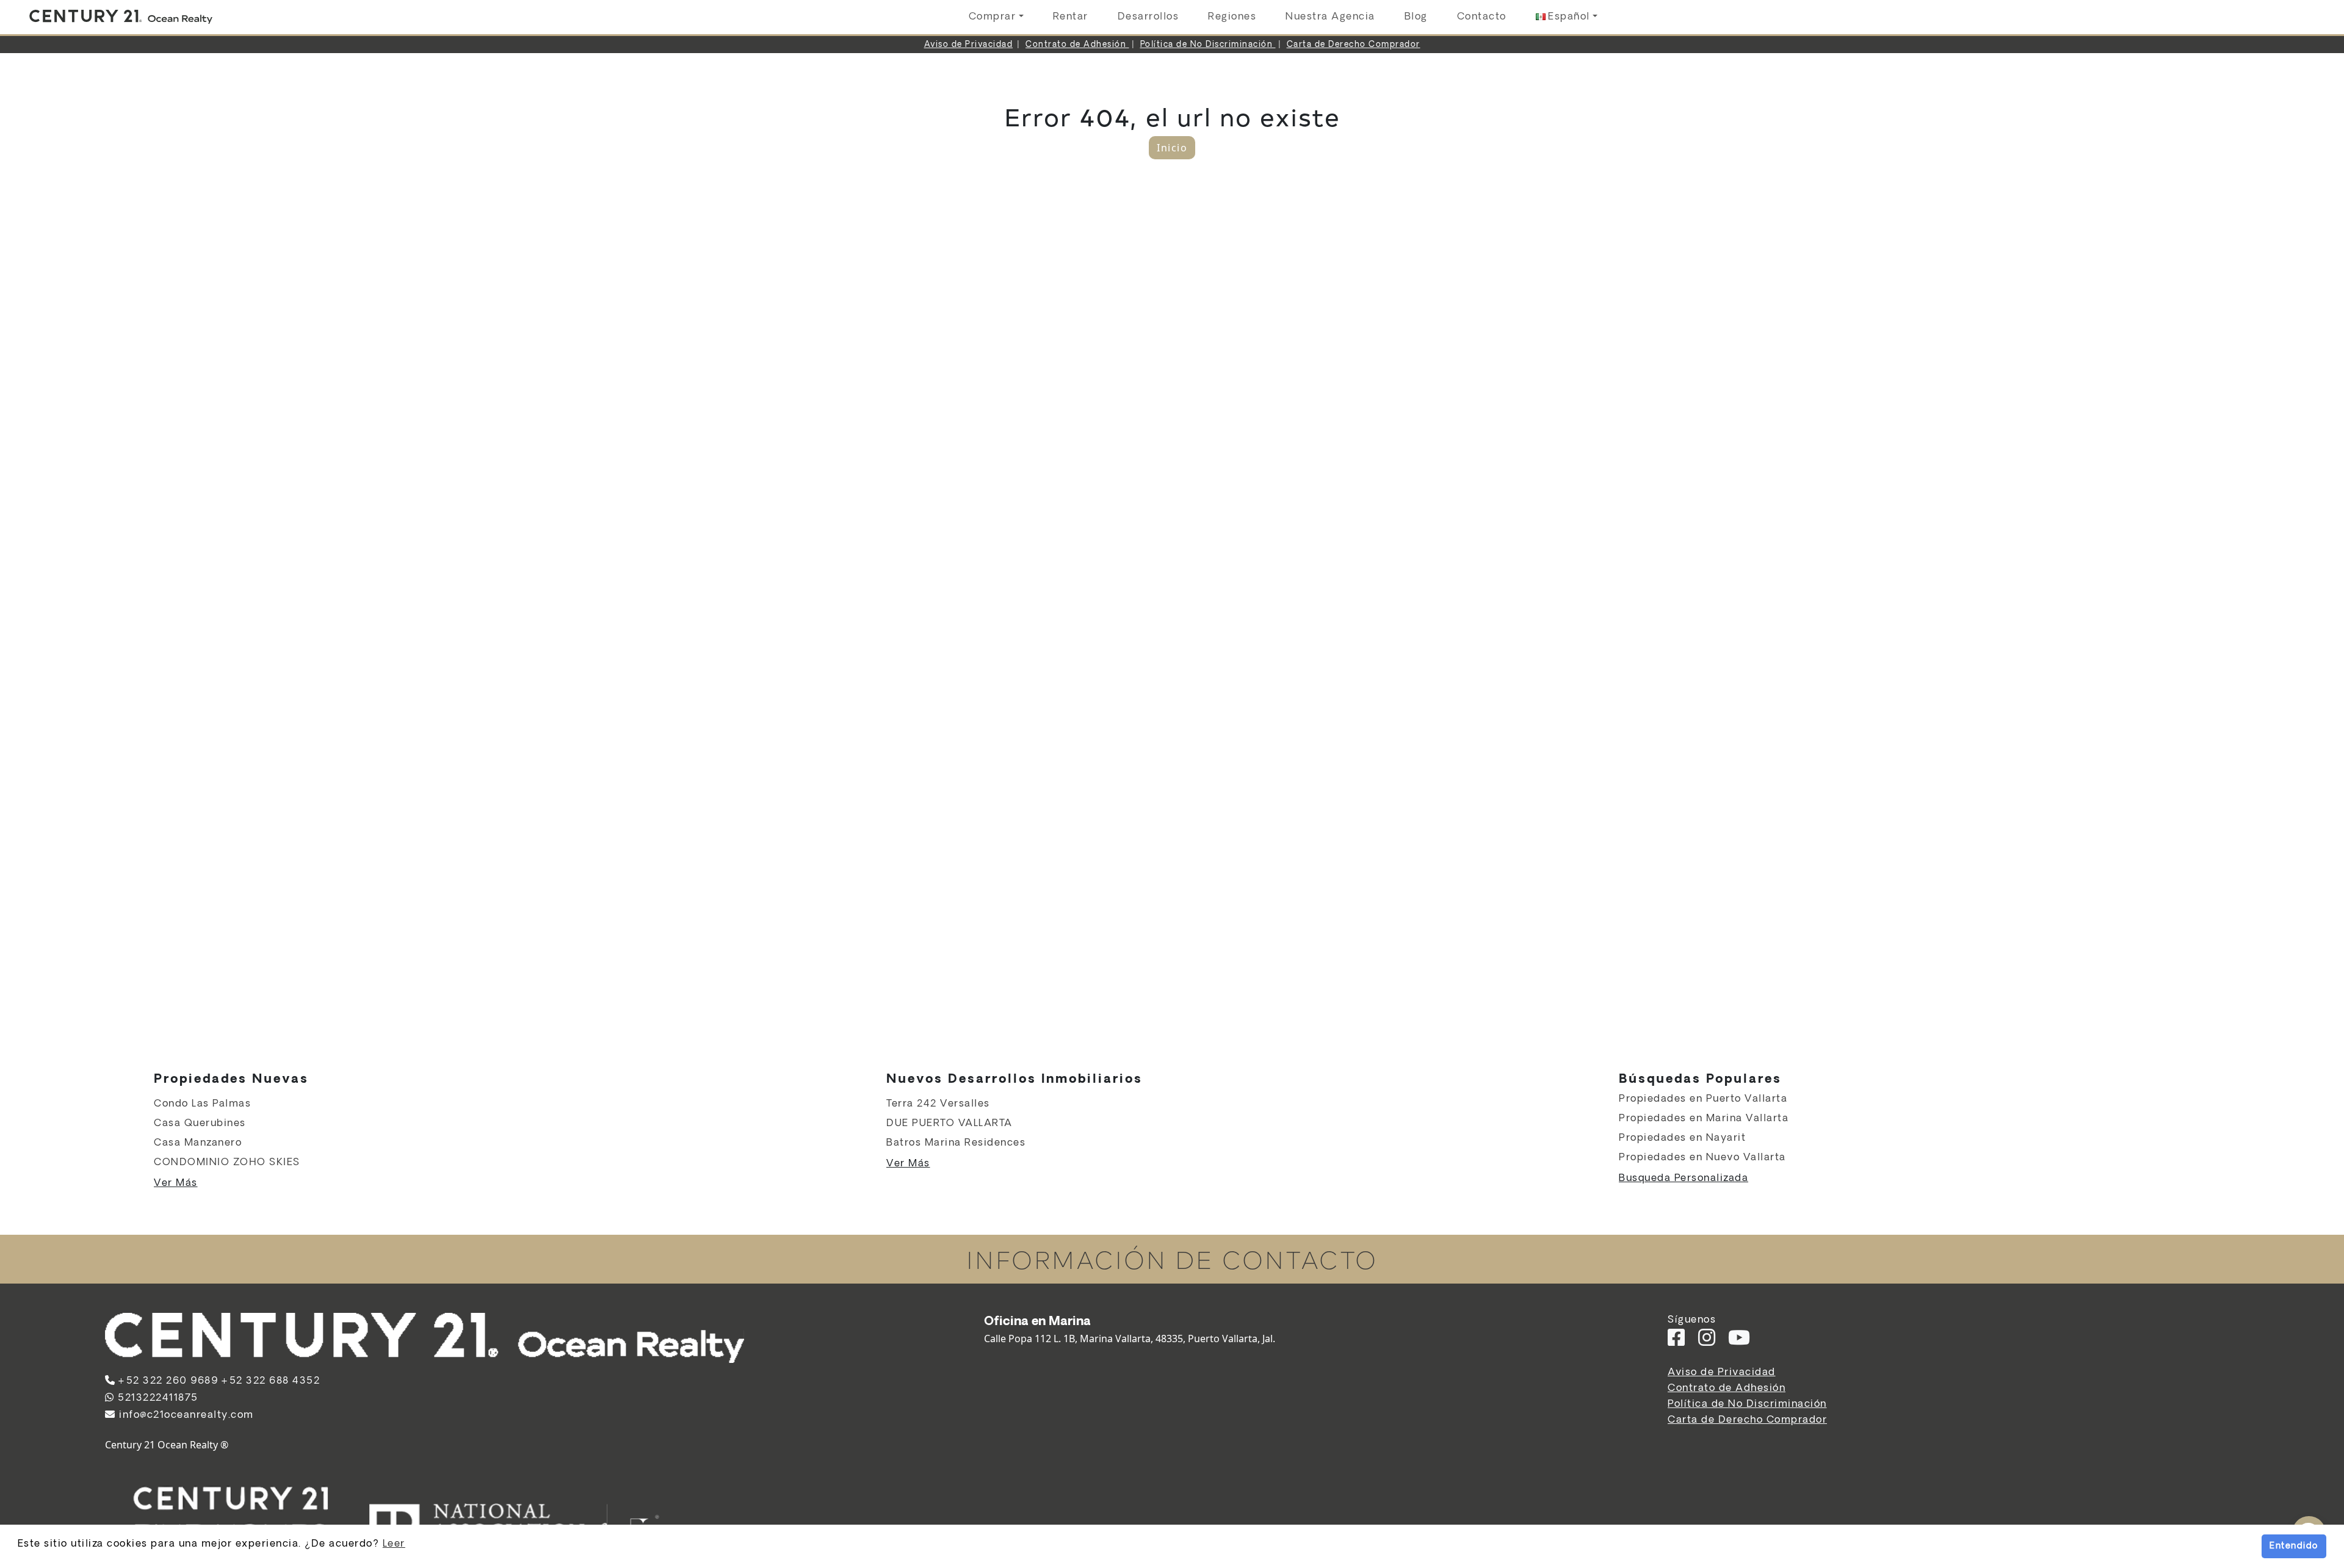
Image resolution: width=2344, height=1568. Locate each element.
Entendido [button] (2294, 1546)
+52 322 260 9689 (168, 1381)
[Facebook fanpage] (1677, 1342)
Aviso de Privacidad (969, 45)
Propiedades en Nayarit (1682, 1138)
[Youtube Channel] (1740, 1342)
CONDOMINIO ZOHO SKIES (227, 1162)
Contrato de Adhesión (1077, 45)
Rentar (1071, 17)
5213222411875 (157, 1398)
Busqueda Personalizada (1684, 1178)
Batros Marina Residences (956, 1143)
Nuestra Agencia (1330, 17)
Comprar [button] (993, 17)
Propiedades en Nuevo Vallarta (1702, 1158)
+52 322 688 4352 (270, 1381)
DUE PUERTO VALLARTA (950, 1123)
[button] (1567, 17)
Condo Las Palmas (202, 1104)
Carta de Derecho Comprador (1354, 45)
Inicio (1172, 148)
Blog (1416, 17)
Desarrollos (1148, 17)
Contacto (1482, 17)
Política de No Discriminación (1208, 45)
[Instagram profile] (1707, 1342)
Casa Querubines (200, 1123)
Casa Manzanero (198, 1143)
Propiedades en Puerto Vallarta (1703, 1099)
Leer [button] (394, 1544)
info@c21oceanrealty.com (185, 1415)
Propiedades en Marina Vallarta (1704, 1118)
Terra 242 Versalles (938, 1104)
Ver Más (176, 1183)
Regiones (1232, 17)
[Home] (121, 17)
